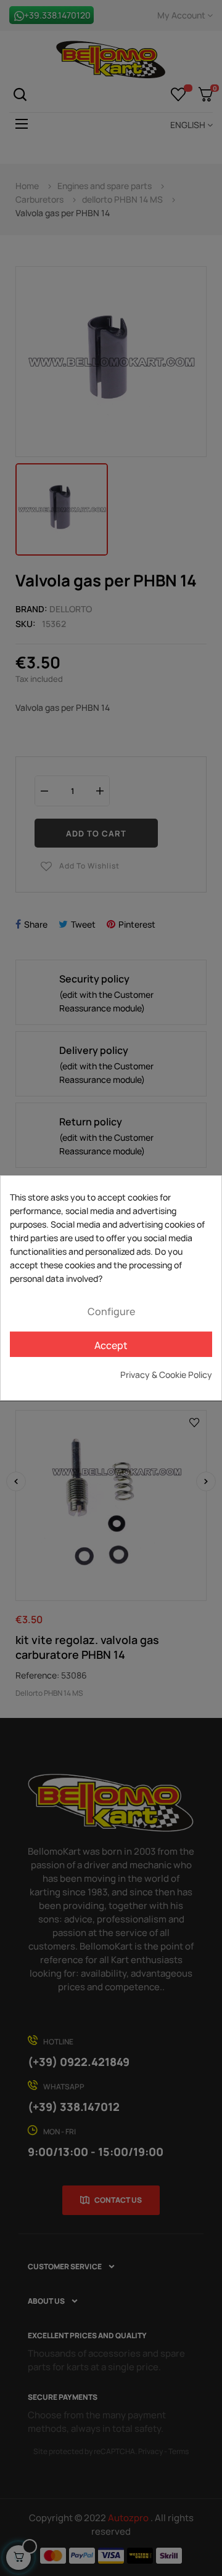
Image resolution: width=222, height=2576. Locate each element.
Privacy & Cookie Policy (166, 1375)
